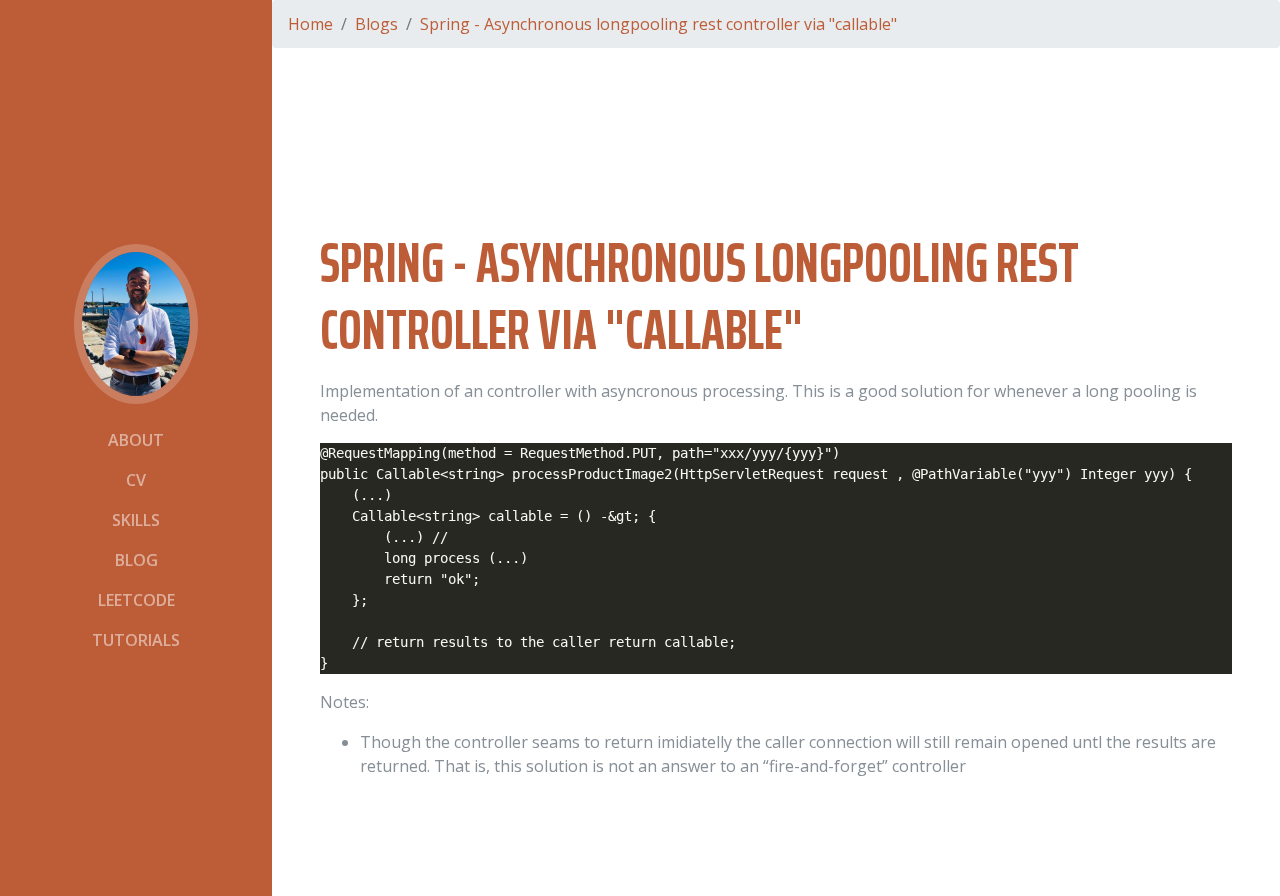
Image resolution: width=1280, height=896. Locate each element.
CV (136, 480)
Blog (136, 560)
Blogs (376, 24)
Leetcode (136, 600)
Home (310, 24)
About (136, 440)
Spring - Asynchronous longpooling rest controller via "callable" (658, 24)
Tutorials (136, 640)
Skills (136, 520)
